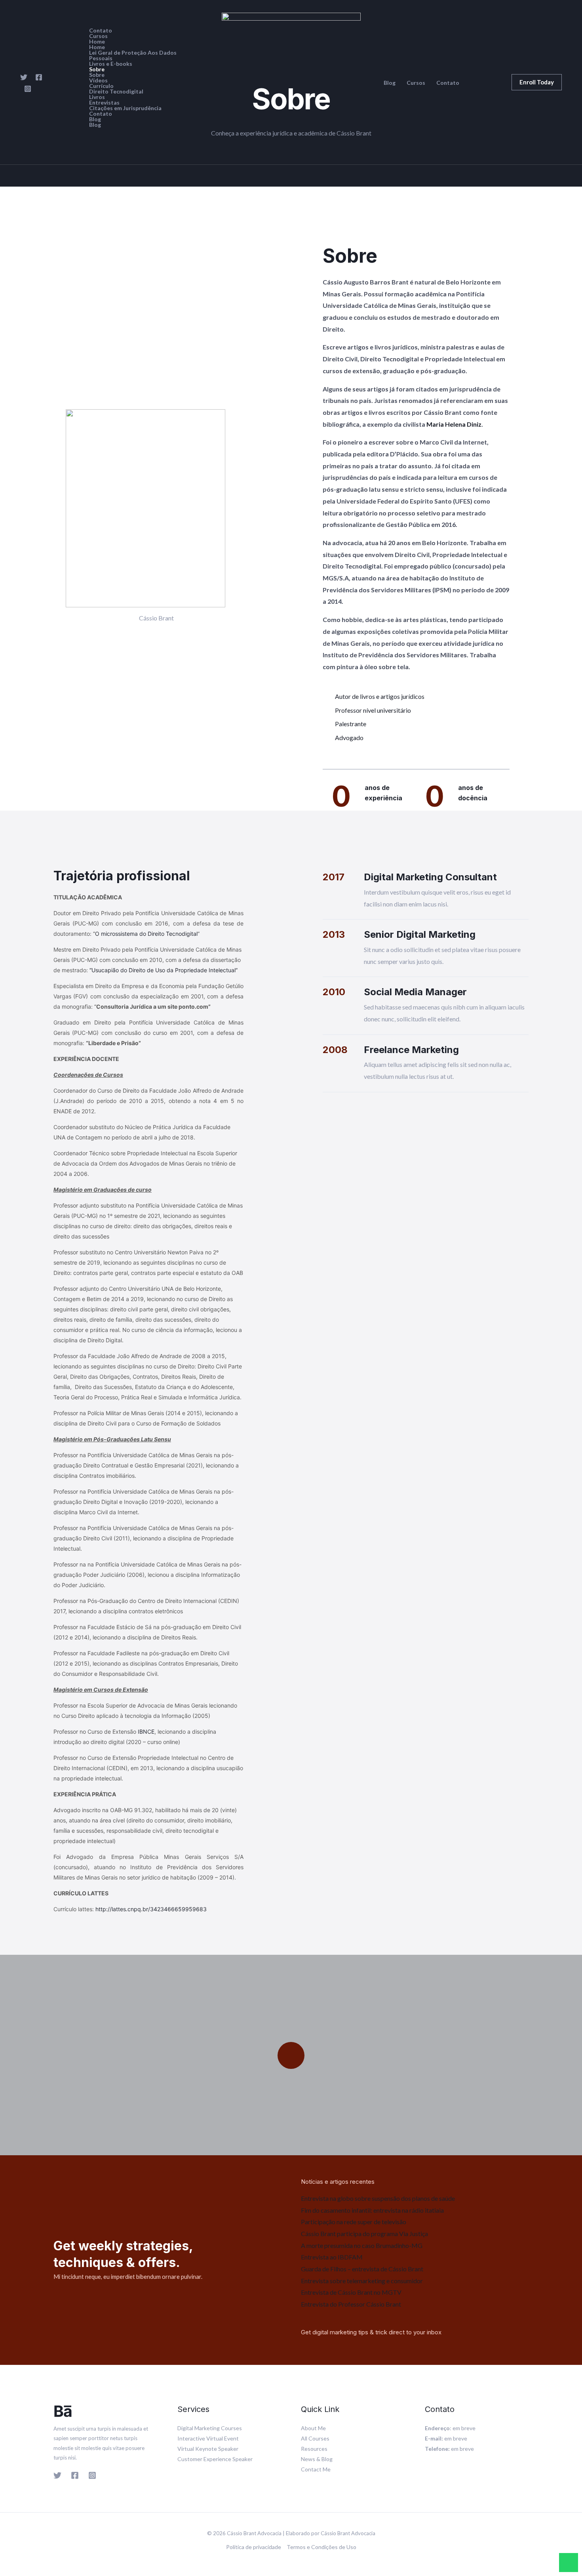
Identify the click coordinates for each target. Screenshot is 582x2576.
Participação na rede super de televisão (354, 2222)
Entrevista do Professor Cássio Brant (351, 2304)
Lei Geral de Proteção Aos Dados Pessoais (133, 55)
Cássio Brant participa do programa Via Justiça (364, 2233)
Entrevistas (104, 103)
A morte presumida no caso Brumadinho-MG (362, 2245)
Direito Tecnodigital (116, 92)
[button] (537, 82)
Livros (97, 97)
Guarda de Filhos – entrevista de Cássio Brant (362, 2269)
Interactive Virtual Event (208, 2438)
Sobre (97, 69)
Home (97, 42)
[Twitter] (24, 77)
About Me (313, 2428)
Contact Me (316, 2469)
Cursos (98, 36)
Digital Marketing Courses (210, 2428)
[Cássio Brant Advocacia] (291, 81)
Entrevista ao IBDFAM (332, 2257)
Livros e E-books (111, 64)
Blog (95, 119)
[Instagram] (28, 89)
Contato (101, 31)
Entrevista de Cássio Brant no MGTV (351, 2292)
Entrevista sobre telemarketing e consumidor (362, 2281)
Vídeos (98, 80)
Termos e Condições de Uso (321, 2547)
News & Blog (317, 2459)
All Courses (315, 2438)
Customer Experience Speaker (215, 2459)
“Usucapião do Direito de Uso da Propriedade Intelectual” (164, 970)
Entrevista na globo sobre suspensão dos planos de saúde (378, 2198)
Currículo (101, 86)
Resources (314, 2449)
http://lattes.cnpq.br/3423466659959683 (151, 1909)
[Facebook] (39, 77)
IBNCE (146, 1732)
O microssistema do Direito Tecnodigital (146, 934)
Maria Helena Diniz (454, 424)
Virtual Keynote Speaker (208, 2449)
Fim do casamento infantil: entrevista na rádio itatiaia (372, 2210)
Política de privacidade (254, 2547)
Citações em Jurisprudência (125, 108)
